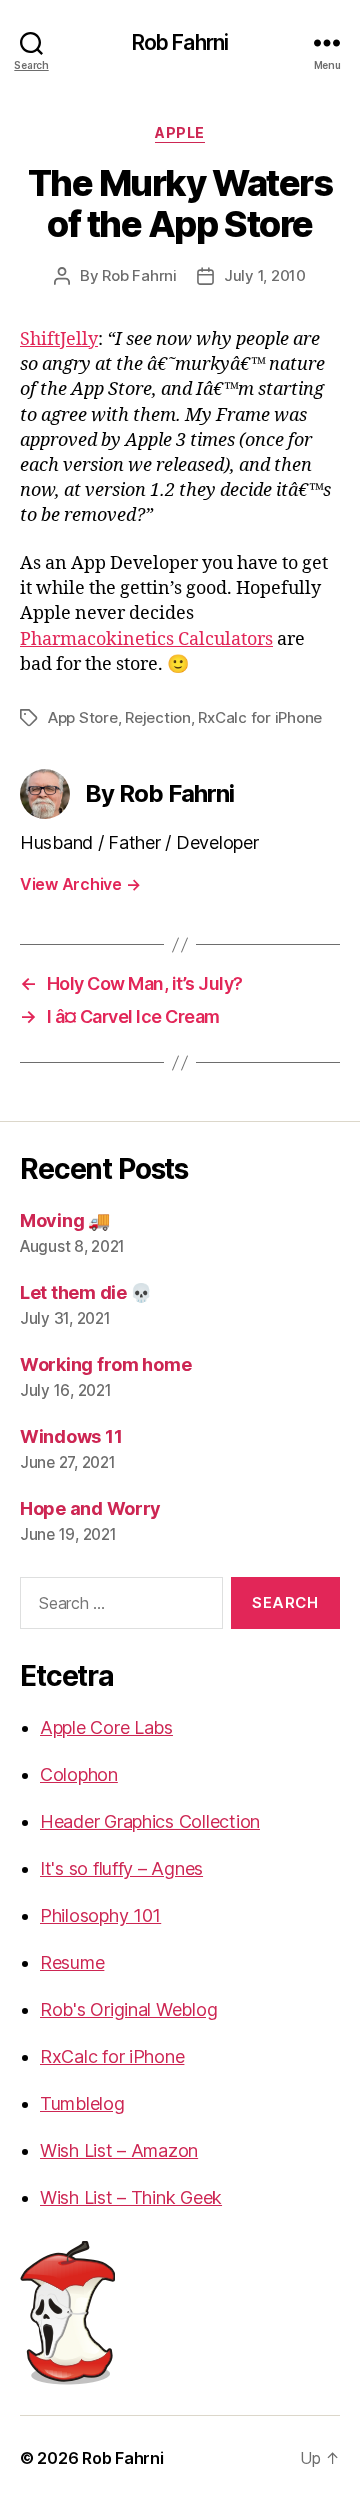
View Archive (80, 884)
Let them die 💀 (86, 1292)
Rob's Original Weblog (128, 2009)
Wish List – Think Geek (131, 2197)
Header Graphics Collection (150, 1821)
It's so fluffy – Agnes (121, 1868)
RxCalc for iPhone (260, 717)
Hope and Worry (90, 1508)
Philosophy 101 (100, 1915)
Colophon (79, 1774)
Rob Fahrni (180, 42)
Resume (72, 1962)
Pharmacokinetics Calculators (146, 639)
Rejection (158, 717)
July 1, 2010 (265, 275)
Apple (180, 132)
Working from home (105, 1364)
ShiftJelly (59, 339)
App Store (83, 717)
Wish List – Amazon (119, 2150)
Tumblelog (82, 2103)
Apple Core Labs (106, 1727)
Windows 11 (71, 1436)
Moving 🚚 (65, 1220)
